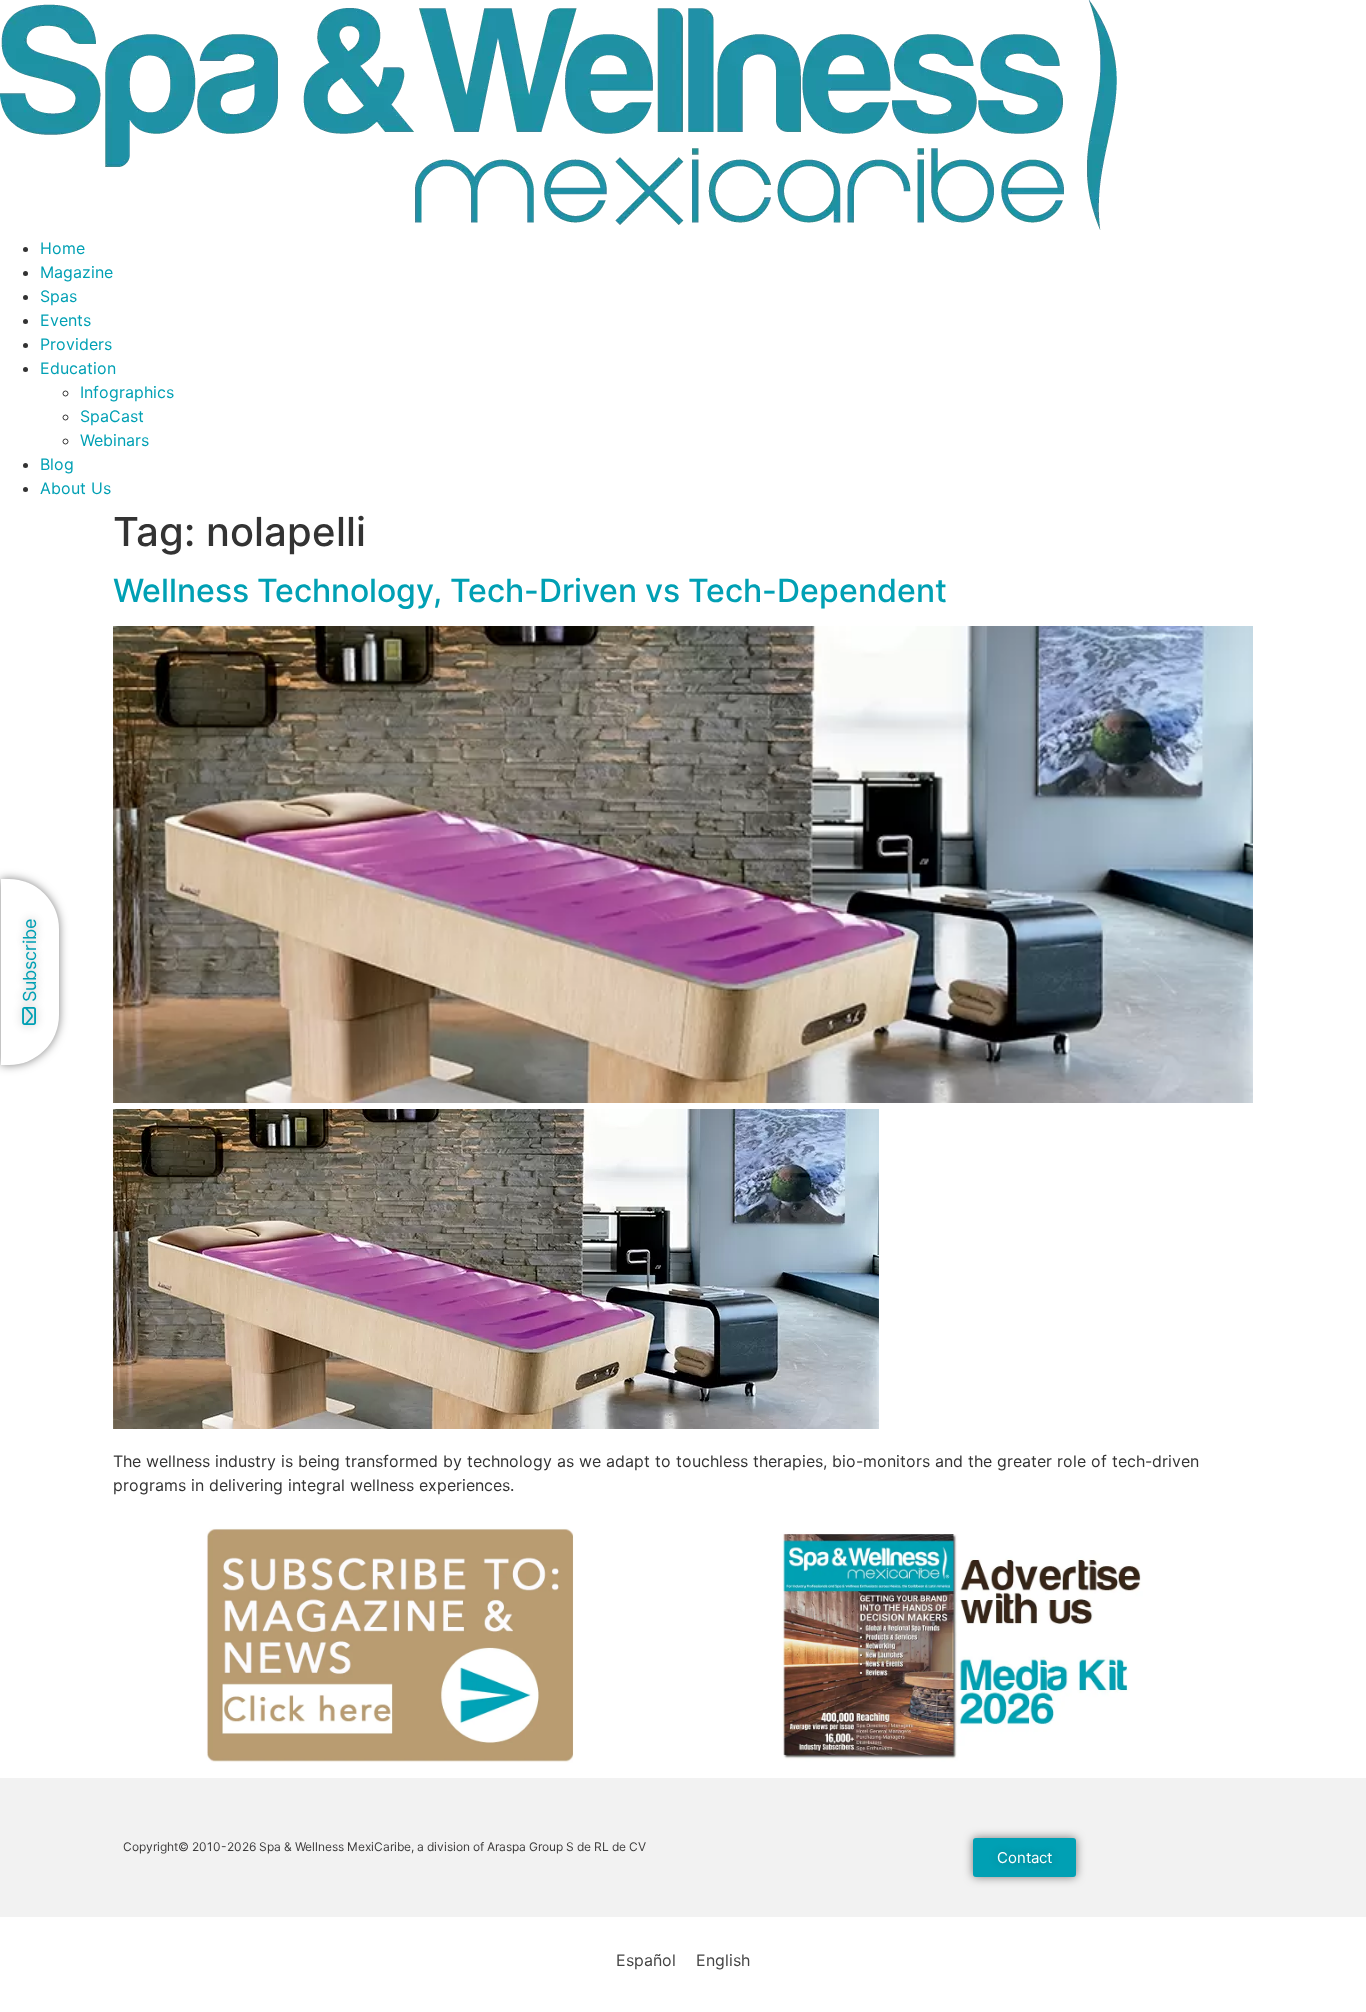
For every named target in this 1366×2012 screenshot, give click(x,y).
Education (78, 368)
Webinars (114, 440)
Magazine (76, 272)
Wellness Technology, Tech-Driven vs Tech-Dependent (530, 590)
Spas (58, 296)
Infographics (127, 392)
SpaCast (112, 416)
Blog (57, 464)
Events (65, 320)
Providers (76, 344)
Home (62, 248)
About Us (75, 488)
